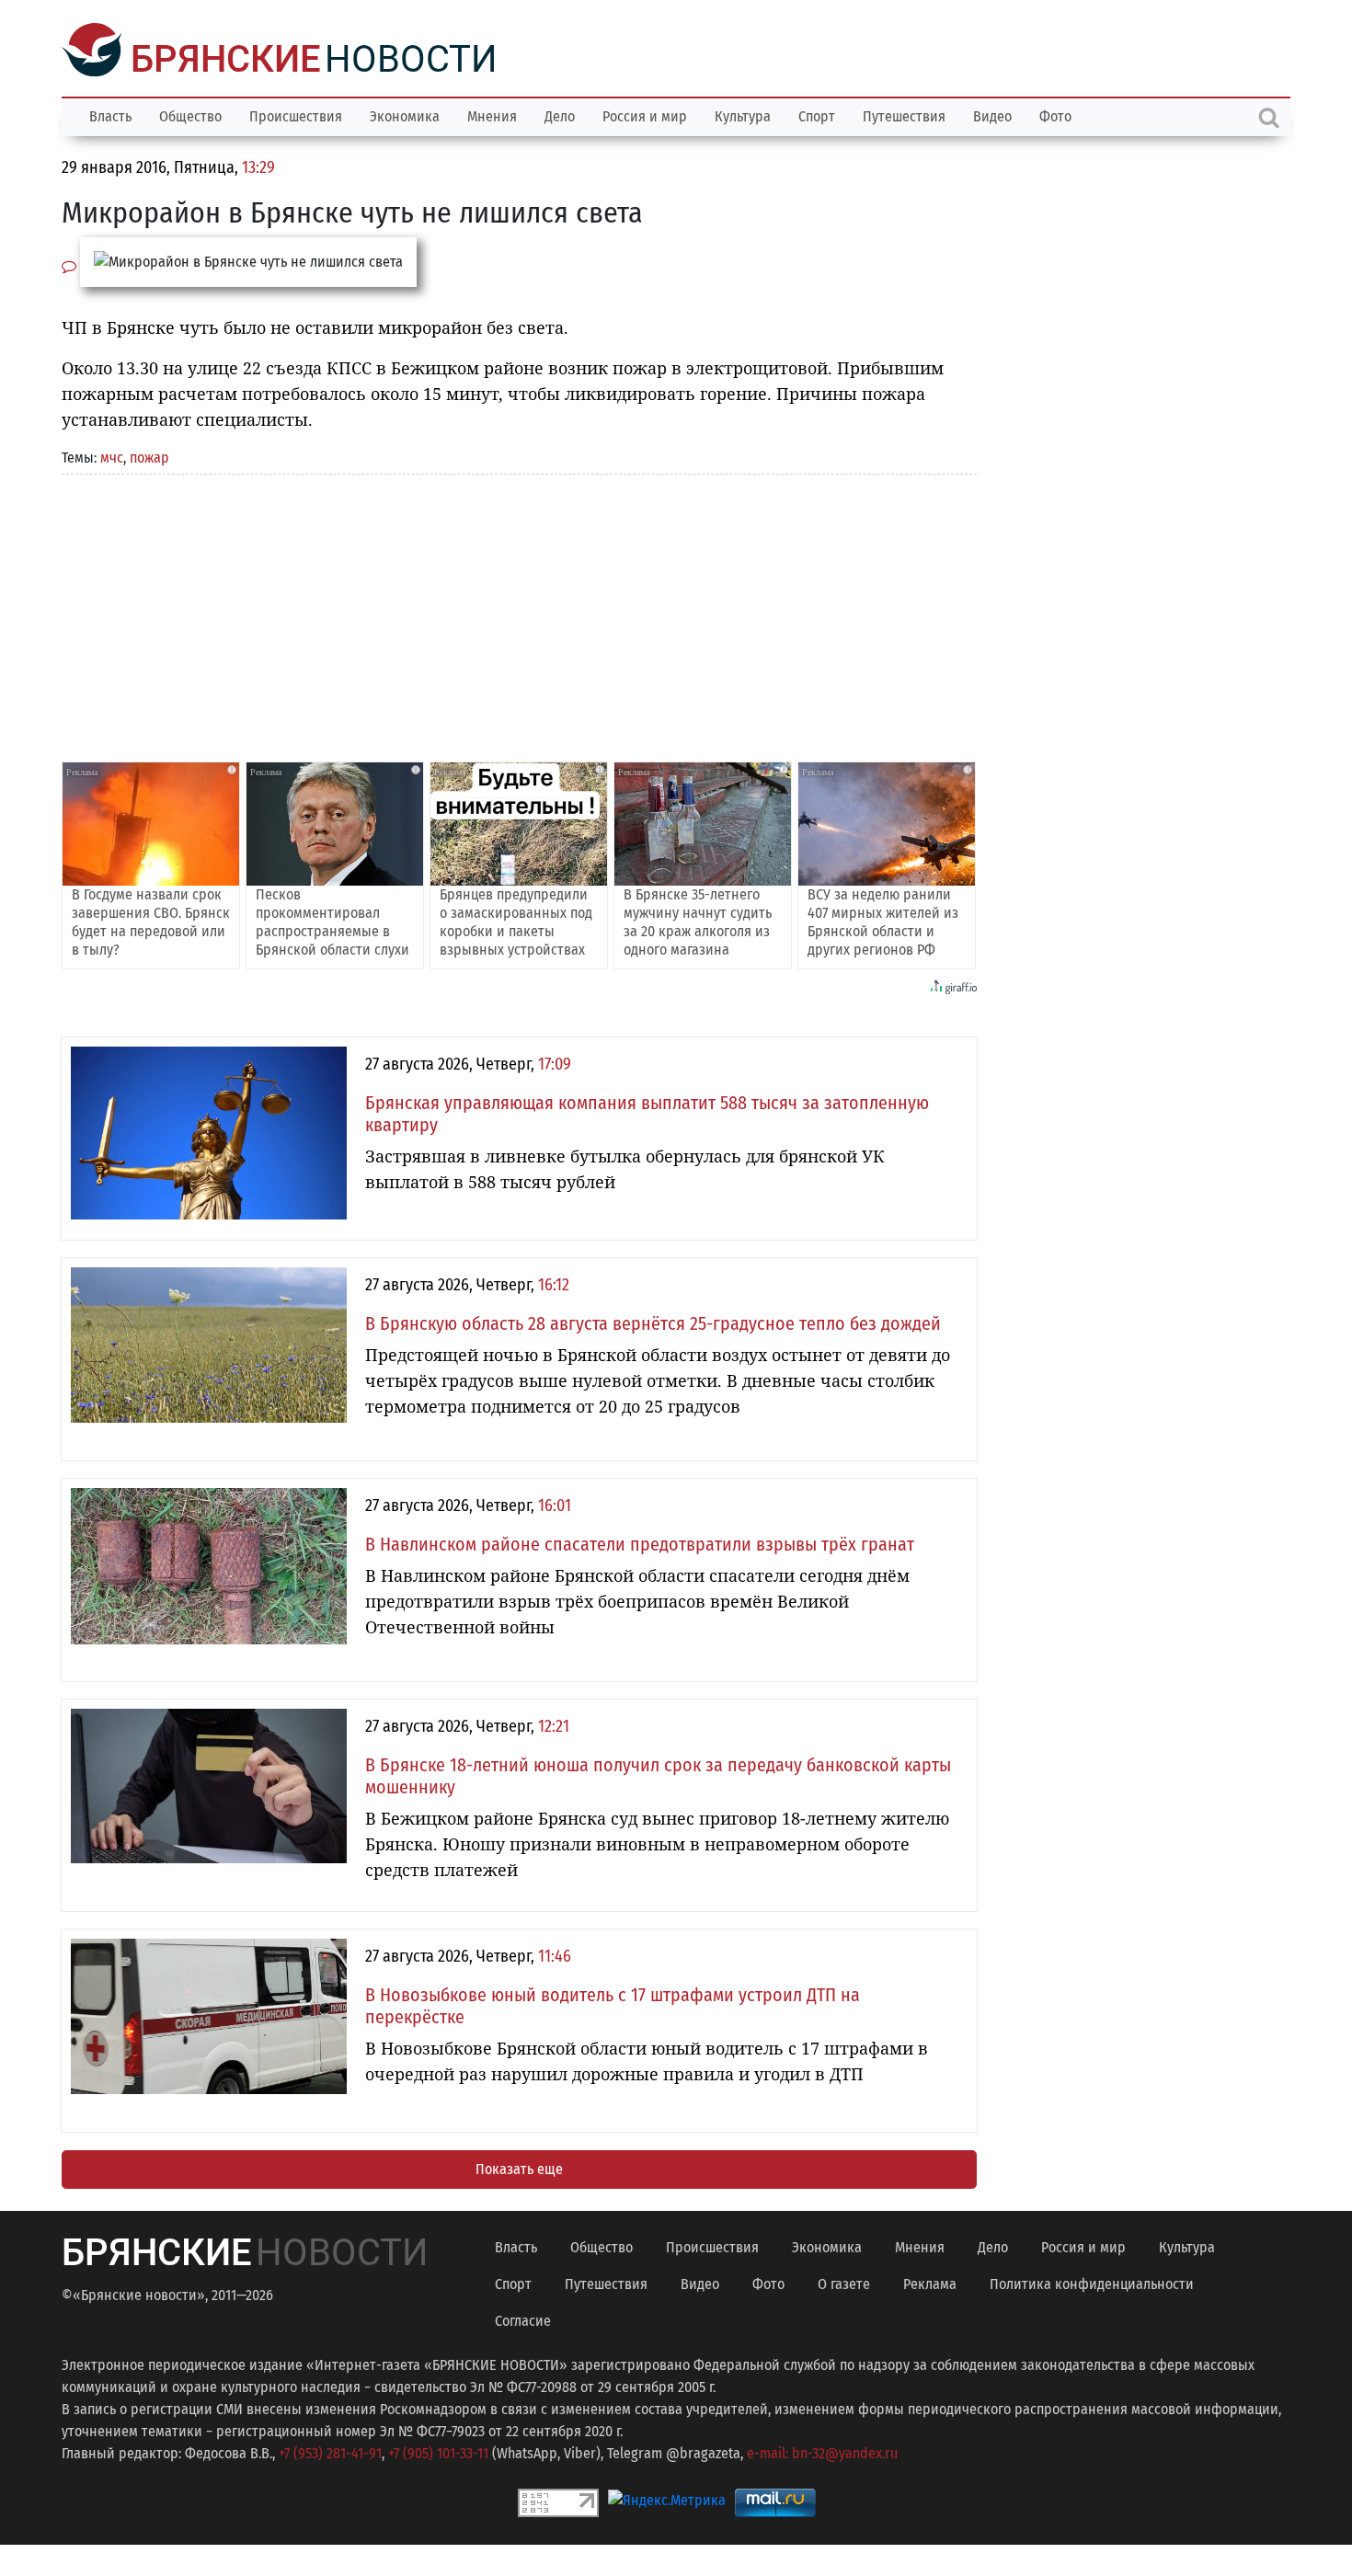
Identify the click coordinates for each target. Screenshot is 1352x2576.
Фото (1055, 114)
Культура (743, 114)
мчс (112, 456)
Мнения (492, 114)
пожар (149, 456)
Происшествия (296, 114)
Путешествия (904, 114)
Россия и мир (645, 114)
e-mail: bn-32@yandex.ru (822, 2451)
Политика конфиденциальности (1092, 2282)
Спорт (817, 114)
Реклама (930, 2282)
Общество (190, 114)
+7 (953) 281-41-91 (330, 2451)
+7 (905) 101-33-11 (438, 2451)
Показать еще (519, 2167)
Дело (560, 114)
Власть (110, 114)
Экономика (405, 114)
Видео (992, 114)
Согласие (523, 2319)
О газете (844, 2282)
